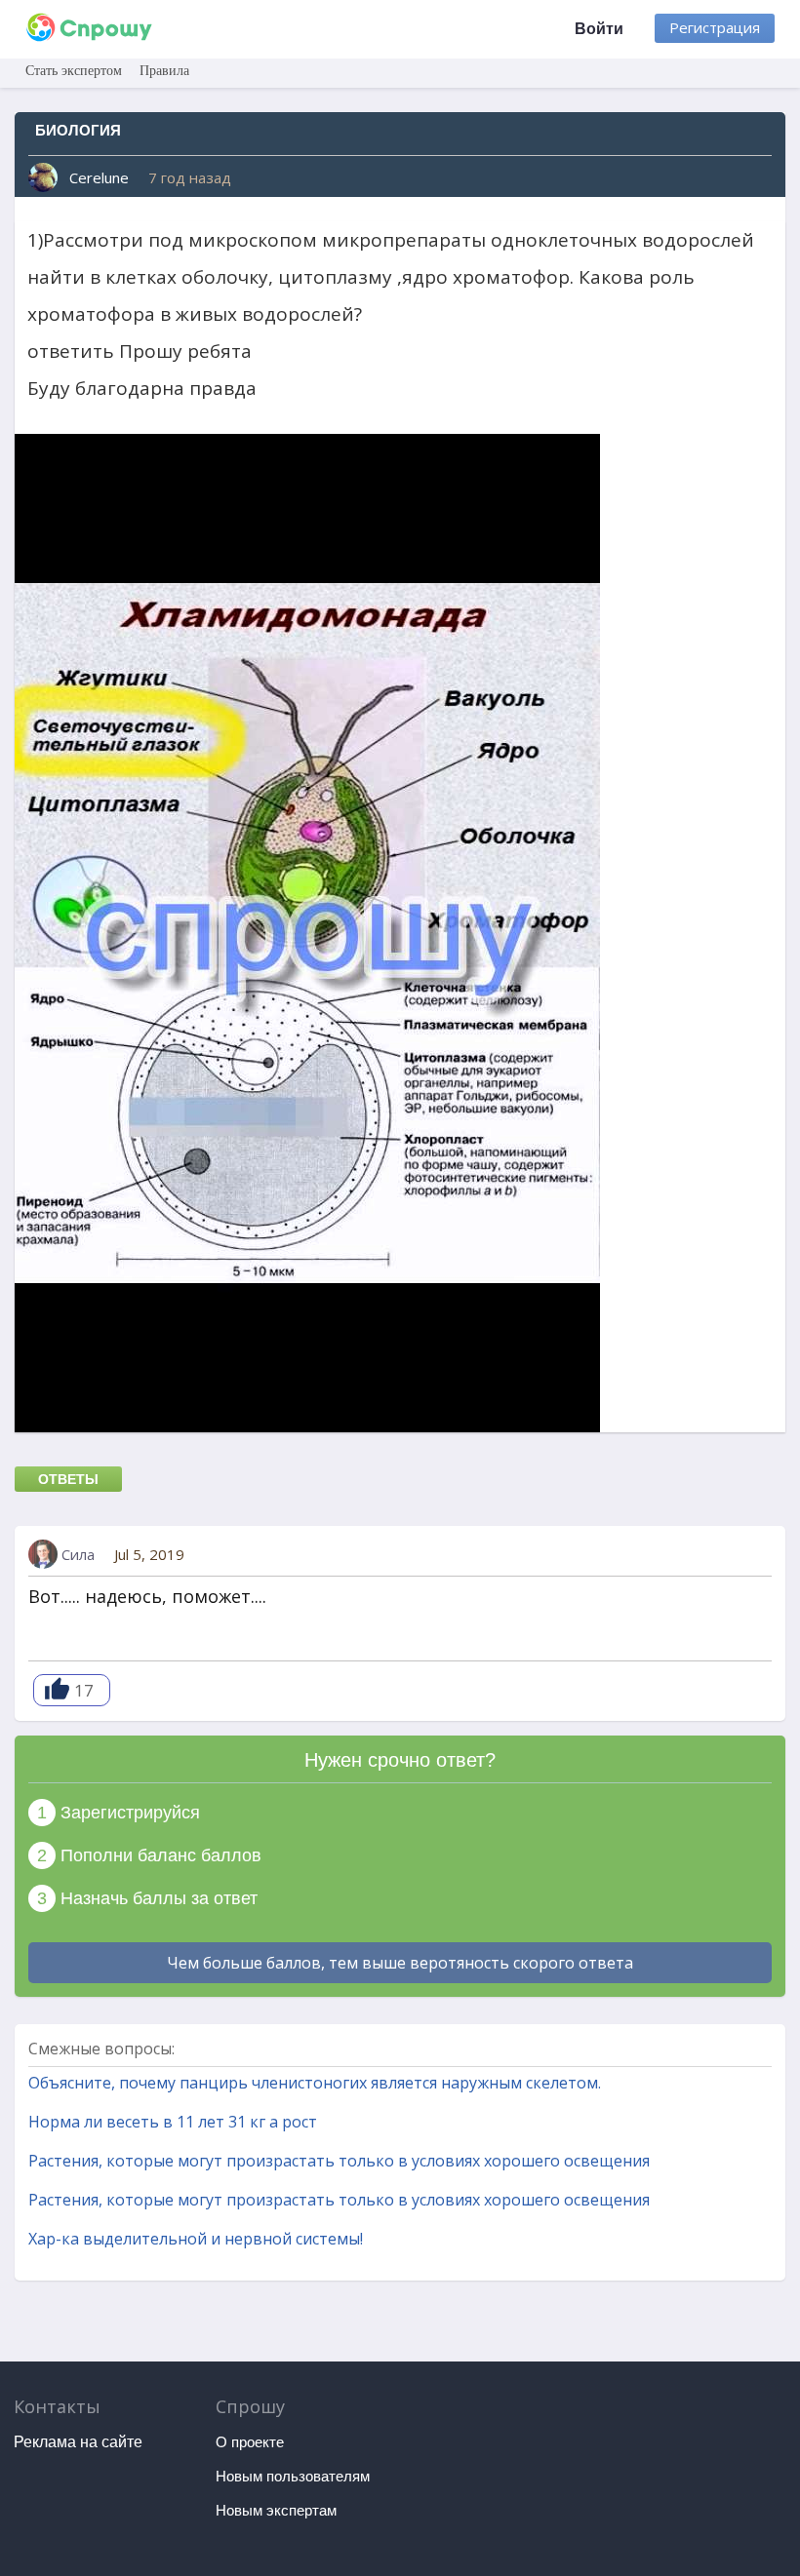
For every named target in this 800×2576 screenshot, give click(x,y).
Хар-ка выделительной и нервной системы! (196, 2239)
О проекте (250, 2442)
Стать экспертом (74, 71)
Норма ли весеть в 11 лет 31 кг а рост (173, 2122)
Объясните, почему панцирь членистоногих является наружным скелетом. (315, 2083)
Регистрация (715, 27)
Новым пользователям (293, 2476)
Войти (599, 29)
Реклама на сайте (78, 2442)
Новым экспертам (276, 2510)
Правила (164, 71)
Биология (78, 130)
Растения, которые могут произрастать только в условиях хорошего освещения (339, 2161)
